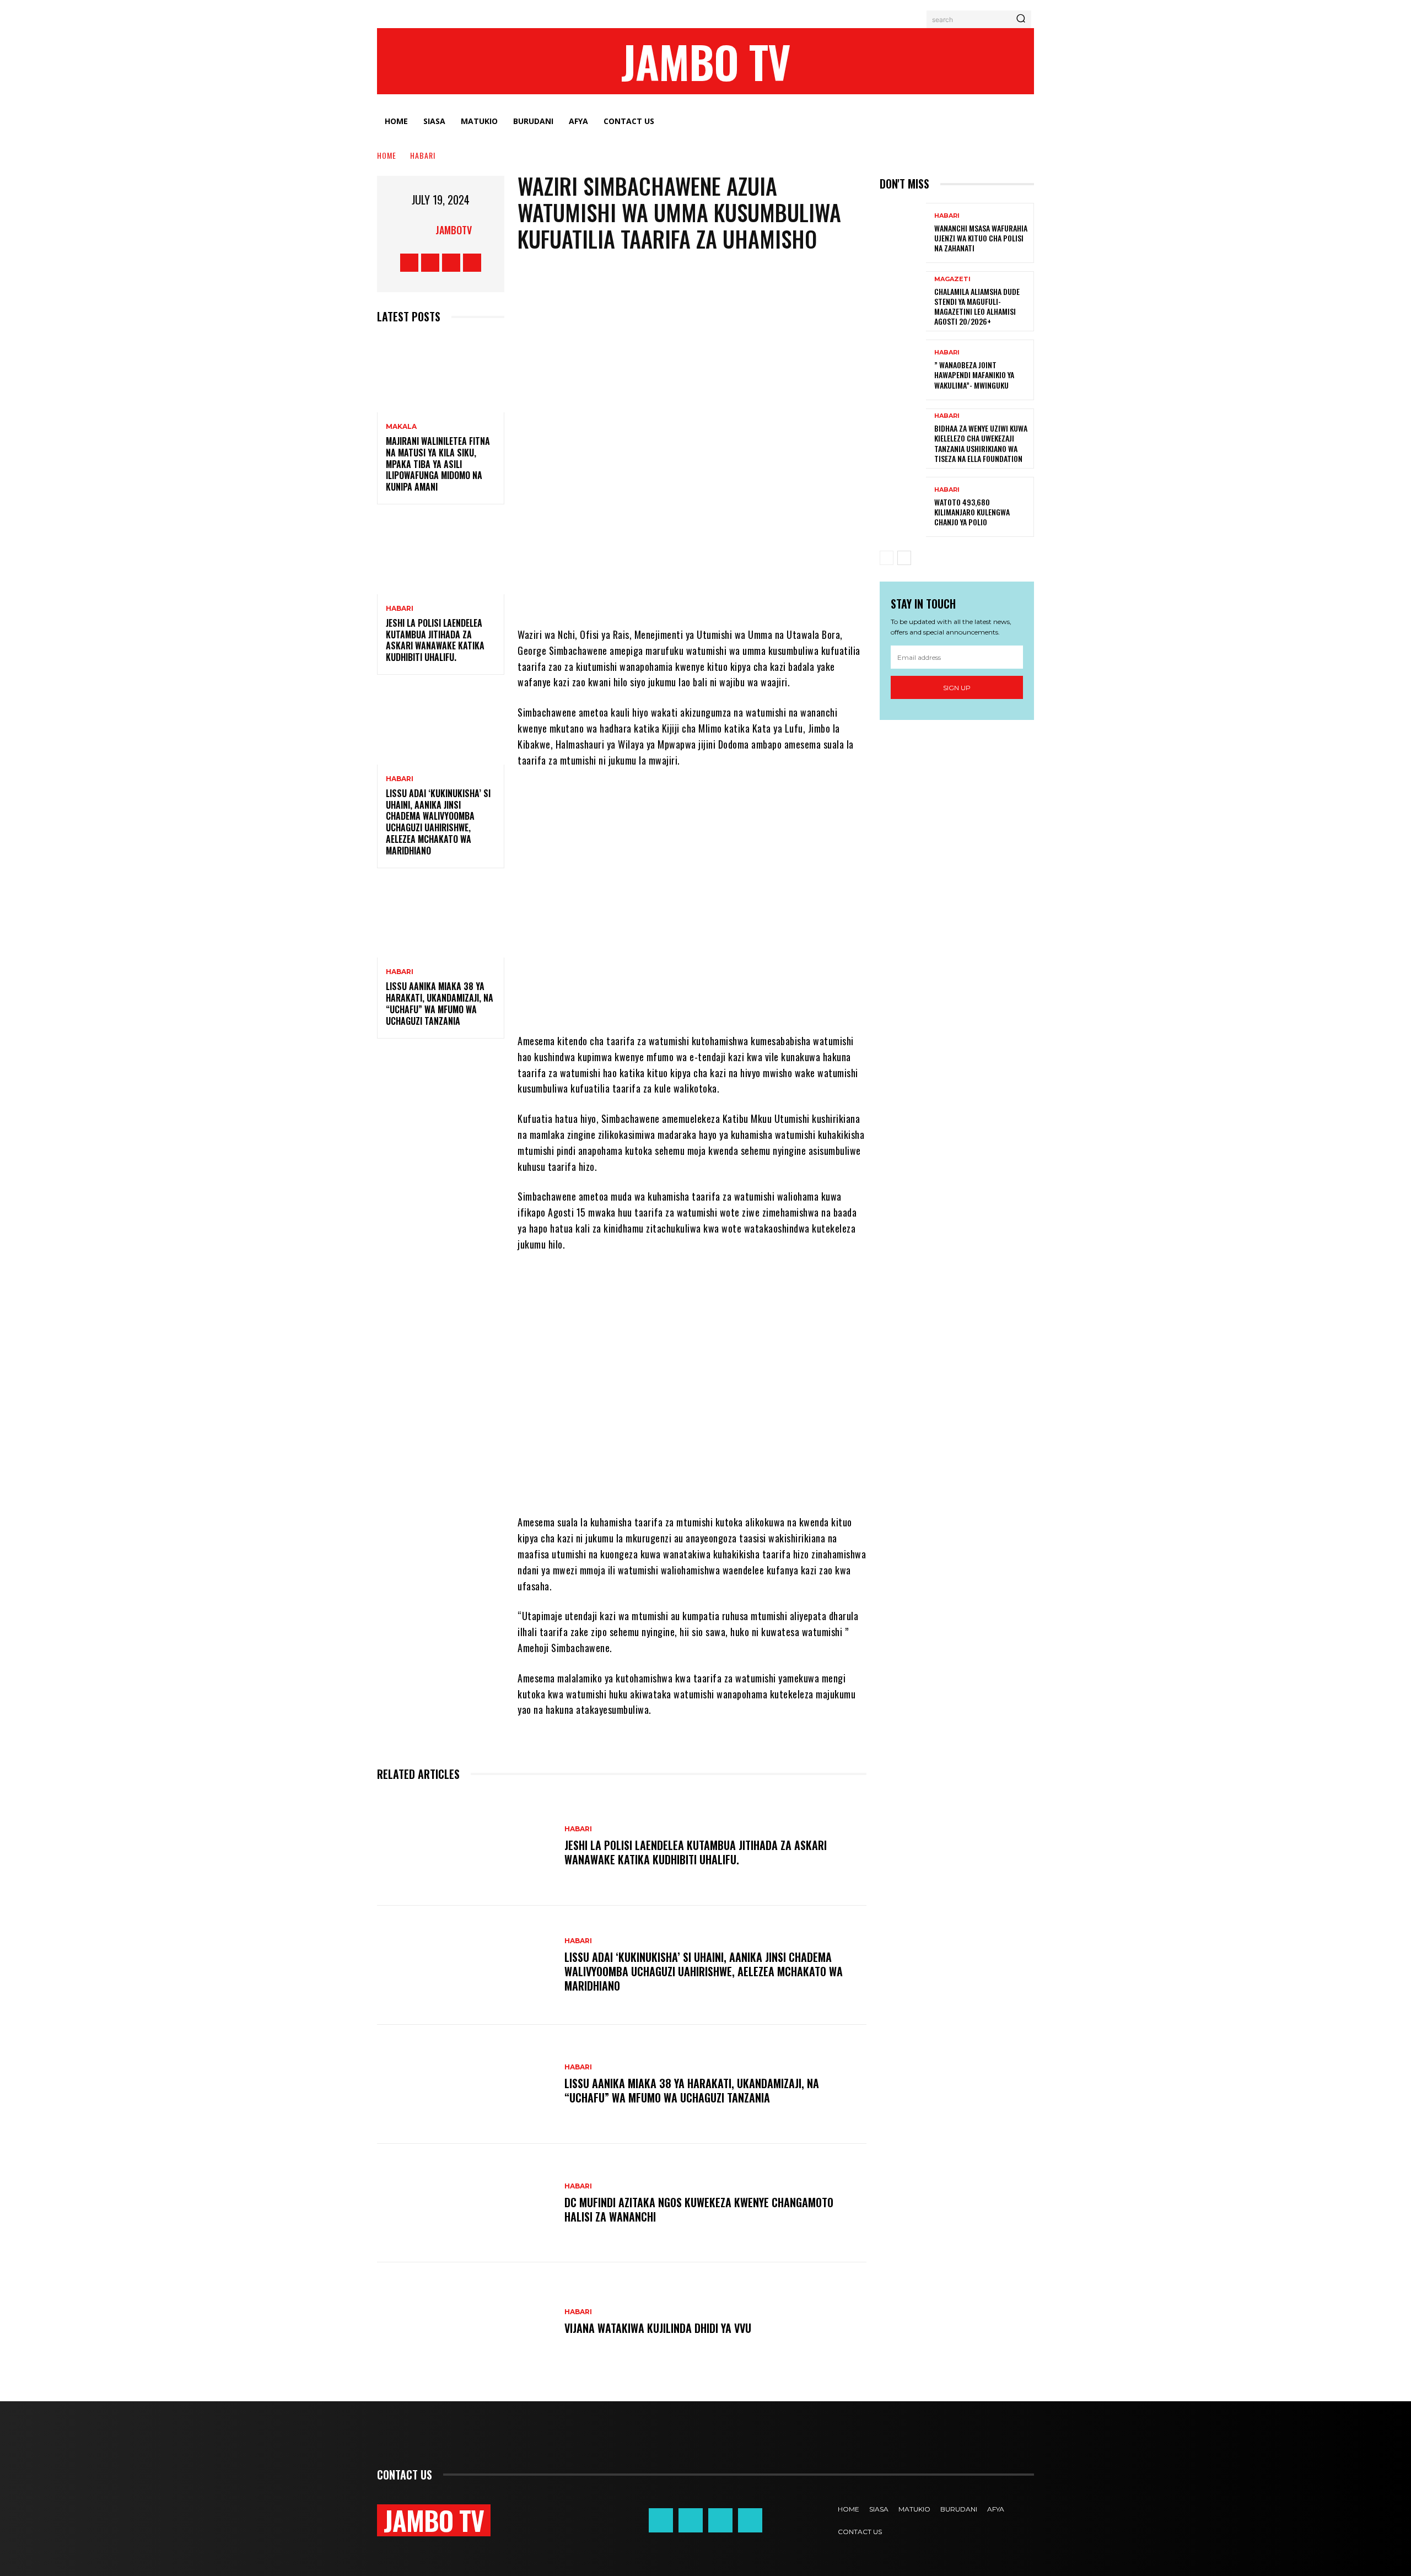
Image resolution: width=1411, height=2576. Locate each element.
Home (387, 155)
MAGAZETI (952, 279)
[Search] (1021, 19)
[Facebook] (409, 263)
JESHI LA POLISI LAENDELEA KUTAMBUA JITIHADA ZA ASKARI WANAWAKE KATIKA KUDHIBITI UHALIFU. (435, 640)
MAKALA (401, 427)
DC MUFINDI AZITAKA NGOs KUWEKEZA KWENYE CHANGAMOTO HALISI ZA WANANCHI (699, 2209)
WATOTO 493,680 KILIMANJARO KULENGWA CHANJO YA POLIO (972, 512)
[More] (817, 594)
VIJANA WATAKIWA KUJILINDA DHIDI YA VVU (658, 2328)
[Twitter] (451, 263)
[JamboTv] (422, 230)
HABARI (423, 155)
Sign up (957, 688)
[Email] (783, 594)
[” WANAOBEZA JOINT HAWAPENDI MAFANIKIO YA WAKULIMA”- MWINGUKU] (903, 370)
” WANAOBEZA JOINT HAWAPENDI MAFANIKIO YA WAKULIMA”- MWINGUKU (974, 375)
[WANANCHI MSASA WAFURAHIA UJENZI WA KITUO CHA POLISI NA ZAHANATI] (903, 233)
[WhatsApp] (684, 594)
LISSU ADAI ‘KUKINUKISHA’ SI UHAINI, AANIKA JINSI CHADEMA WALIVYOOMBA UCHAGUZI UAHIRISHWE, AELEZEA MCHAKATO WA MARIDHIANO (438, 822)
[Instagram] (430, 263)
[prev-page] (887, 558)
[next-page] (904, 558)
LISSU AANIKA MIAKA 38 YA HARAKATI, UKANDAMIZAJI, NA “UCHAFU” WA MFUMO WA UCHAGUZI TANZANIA (440, 1003)
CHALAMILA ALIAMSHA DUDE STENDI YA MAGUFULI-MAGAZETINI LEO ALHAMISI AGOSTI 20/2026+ (977, 306)
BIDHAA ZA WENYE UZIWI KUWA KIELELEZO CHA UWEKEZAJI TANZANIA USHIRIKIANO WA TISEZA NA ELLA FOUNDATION (981, 443)
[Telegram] (717, 594)
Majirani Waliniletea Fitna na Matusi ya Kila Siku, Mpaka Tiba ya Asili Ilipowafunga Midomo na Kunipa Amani (438, 464)
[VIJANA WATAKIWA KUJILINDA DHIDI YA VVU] (465, 2322)
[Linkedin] (750, 594)
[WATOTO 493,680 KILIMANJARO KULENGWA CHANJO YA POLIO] (903, 507)
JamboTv (454, 230)
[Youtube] (472, 263)
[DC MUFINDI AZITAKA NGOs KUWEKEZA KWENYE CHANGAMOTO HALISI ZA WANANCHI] (465, 2203)
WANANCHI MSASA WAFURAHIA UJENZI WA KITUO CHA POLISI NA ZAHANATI (981, 238)
